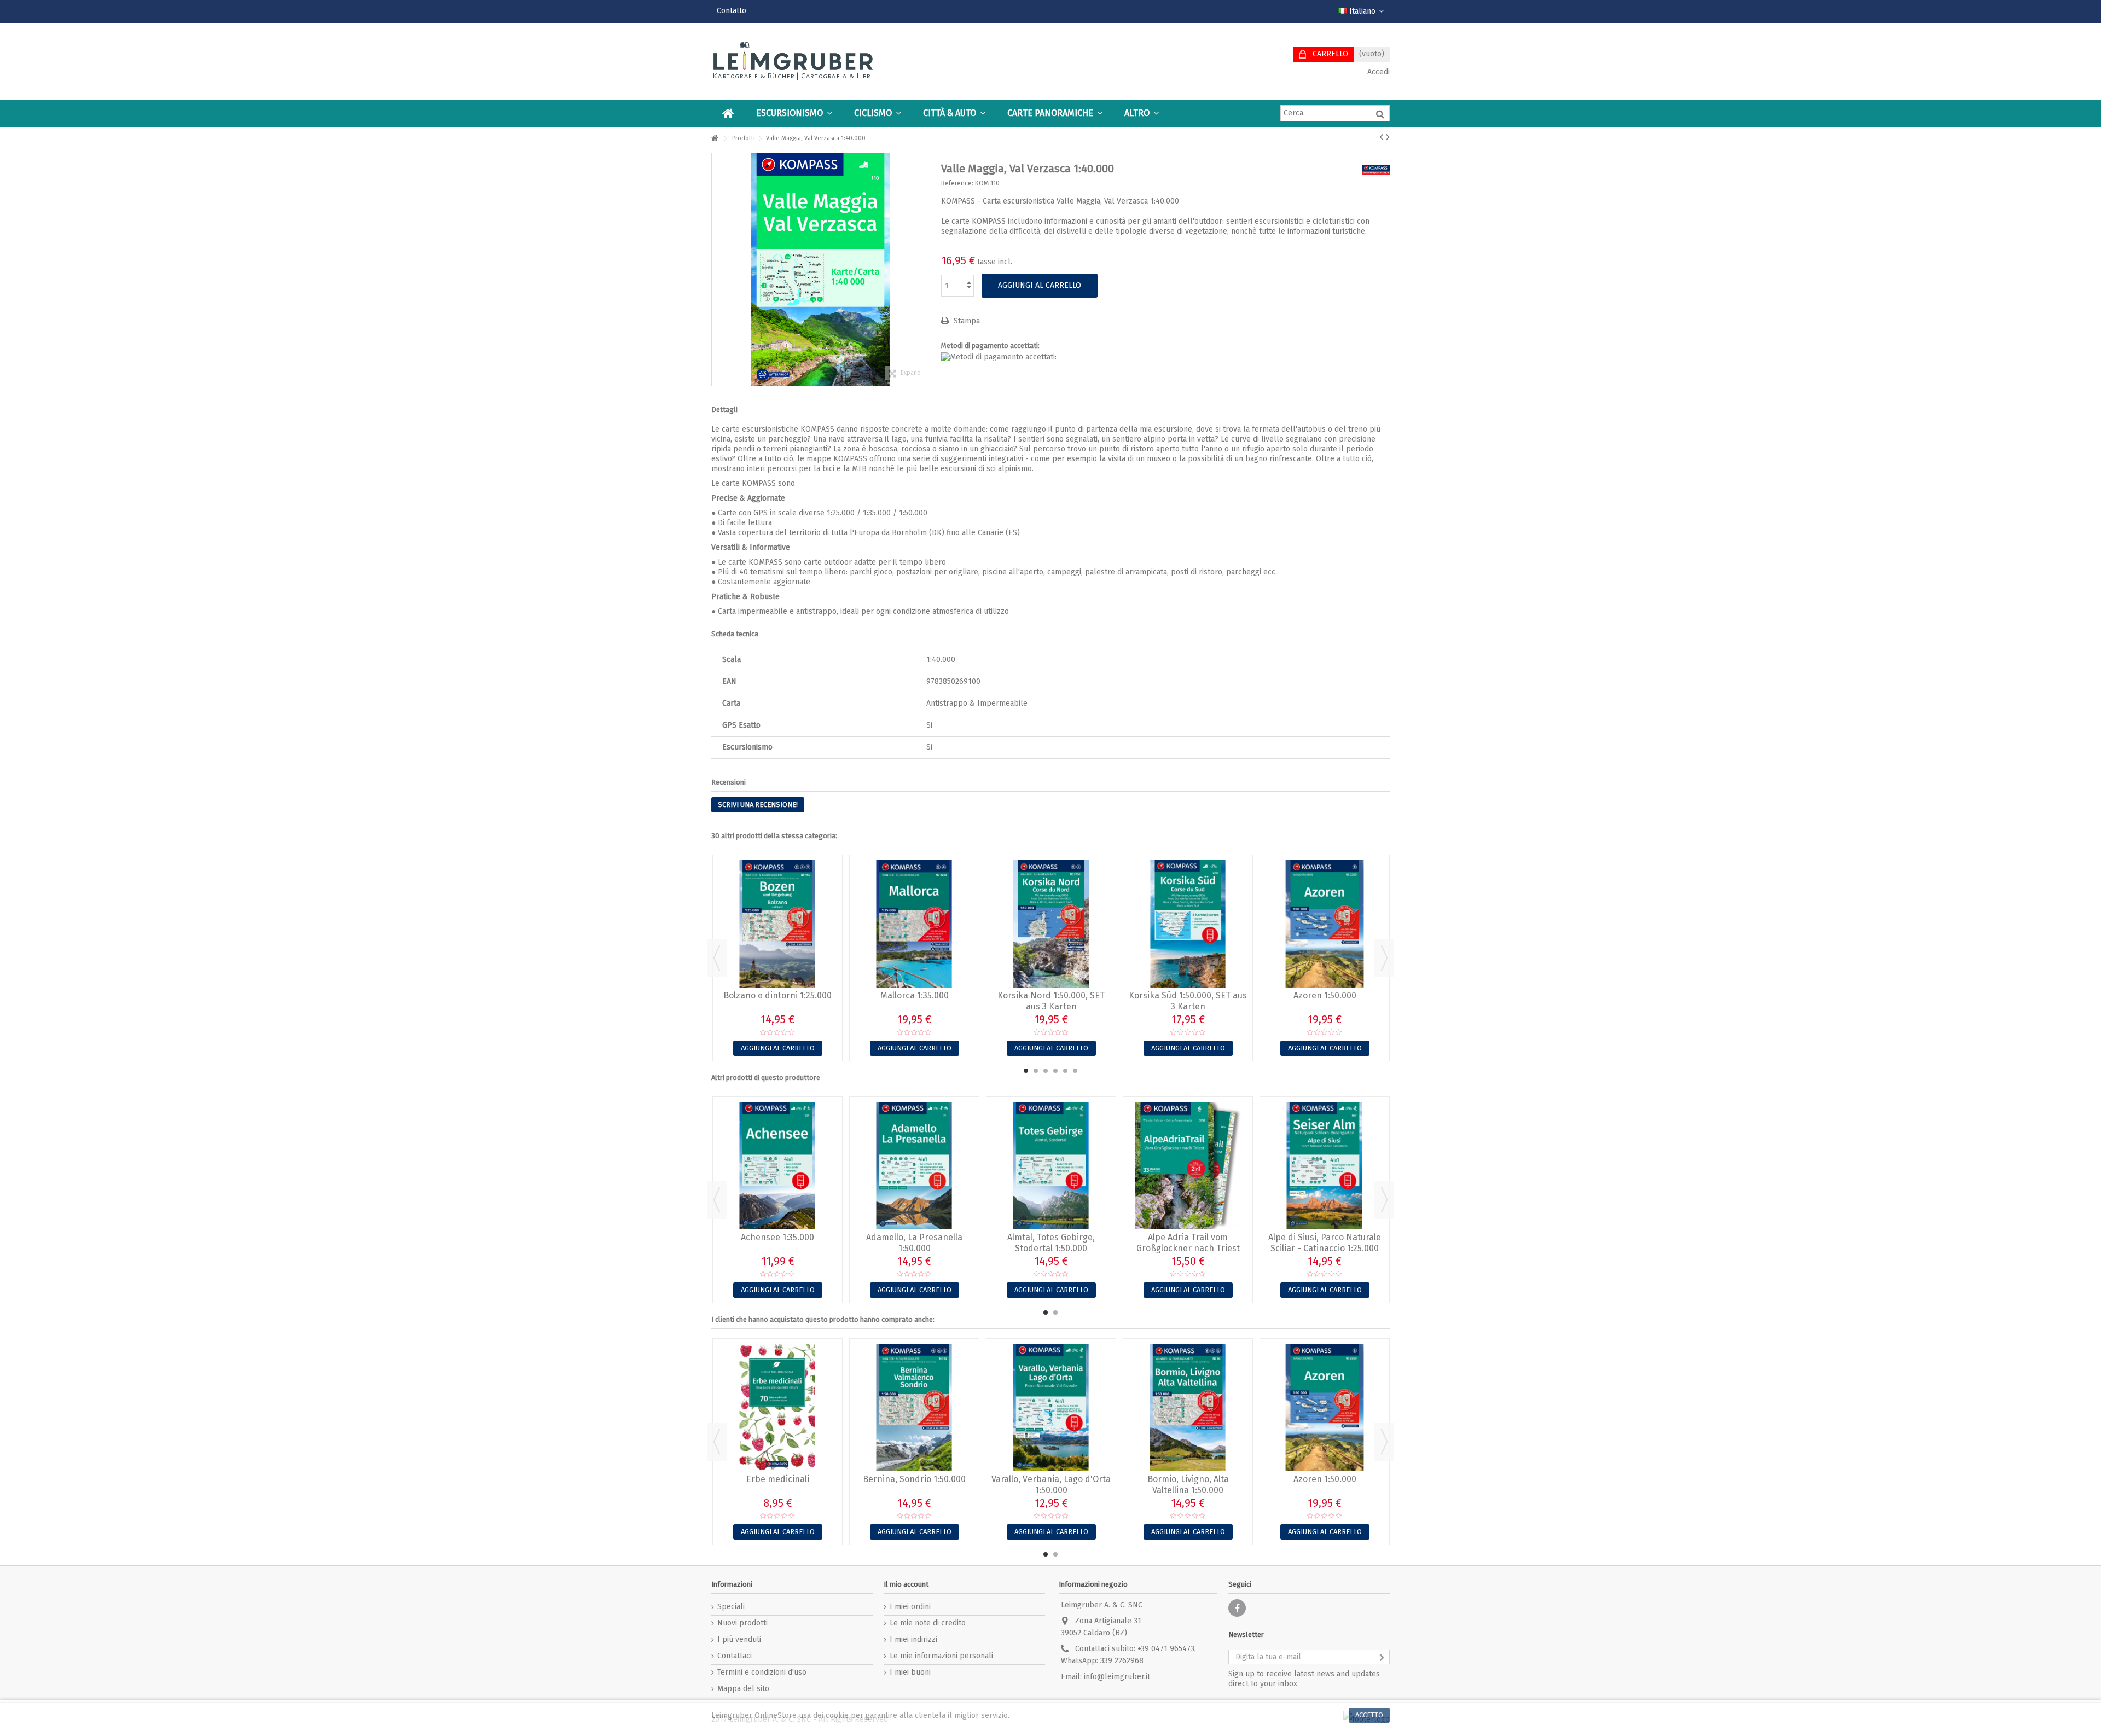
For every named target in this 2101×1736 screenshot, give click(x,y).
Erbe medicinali (778, 1479)
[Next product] (1388, 137)
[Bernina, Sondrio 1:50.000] (914, 1407)
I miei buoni (910, 1672)
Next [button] (1384, 958)
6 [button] (1075, 1071)
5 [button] (1065, 1071)
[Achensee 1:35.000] (777, 1166)
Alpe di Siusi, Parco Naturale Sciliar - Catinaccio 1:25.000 (1325, 1243)
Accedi (1377, 72)
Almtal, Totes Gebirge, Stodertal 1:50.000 (1051, 1243)
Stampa (966, 321)
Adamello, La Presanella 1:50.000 (914, 1243)
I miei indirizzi (913, 1639)
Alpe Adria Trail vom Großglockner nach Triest (1188, 1243)
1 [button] (1026, 1071)
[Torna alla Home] (715, 139)
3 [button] (1046, 1071)
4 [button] (1055, 1071)
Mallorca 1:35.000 (915, 995)
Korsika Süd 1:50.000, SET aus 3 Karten (1188, 1001)
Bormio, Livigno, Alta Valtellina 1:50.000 (1188, 1485)
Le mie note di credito (928, 1623)
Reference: (957, 183)
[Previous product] (1381, 137)
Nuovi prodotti (742, 1623)
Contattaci (735, 1656)
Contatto (732, 11)
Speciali (731, 1607)
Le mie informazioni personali (941, 1656)
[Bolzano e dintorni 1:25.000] (777, 924)
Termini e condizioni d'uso (762, 1672)
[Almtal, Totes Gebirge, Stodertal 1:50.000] (1051, 1166)
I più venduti (739, 1639)
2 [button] (1036, 1071)
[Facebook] (1237, 1608)
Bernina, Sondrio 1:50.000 (914, 1479)
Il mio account (906, 1584)
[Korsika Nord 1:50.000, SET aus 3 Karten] (1051, 924)
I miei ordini (910, 1607)
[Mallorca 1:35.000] (914, 924)
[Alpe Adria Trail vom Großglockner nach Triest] (1188, 1166)
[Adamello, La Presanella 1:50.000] (914, 1166)
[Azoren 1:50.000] (1325, 924)
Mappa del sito (743, 1689)
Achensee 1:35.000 (777, 1237)
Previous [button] (717, 958)
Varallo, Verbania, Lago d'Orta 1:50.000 (1051, 1485)
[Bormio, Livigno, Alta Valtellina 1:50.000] (1188, 1407)
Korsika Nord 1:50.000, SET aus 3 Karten (1051, 1001)
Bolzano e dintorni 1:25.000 (777, 995)
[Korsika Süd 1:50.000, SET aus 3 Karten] (1188, 924)
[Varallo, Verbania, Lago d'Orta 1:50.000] (1051, 1407)
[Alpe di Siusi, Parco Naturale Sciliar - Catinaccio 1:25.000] (1325, 1166)
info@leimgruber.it (1117, 1677)
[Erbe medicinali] (777, 1407)
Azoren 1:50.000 (1325, 995)
